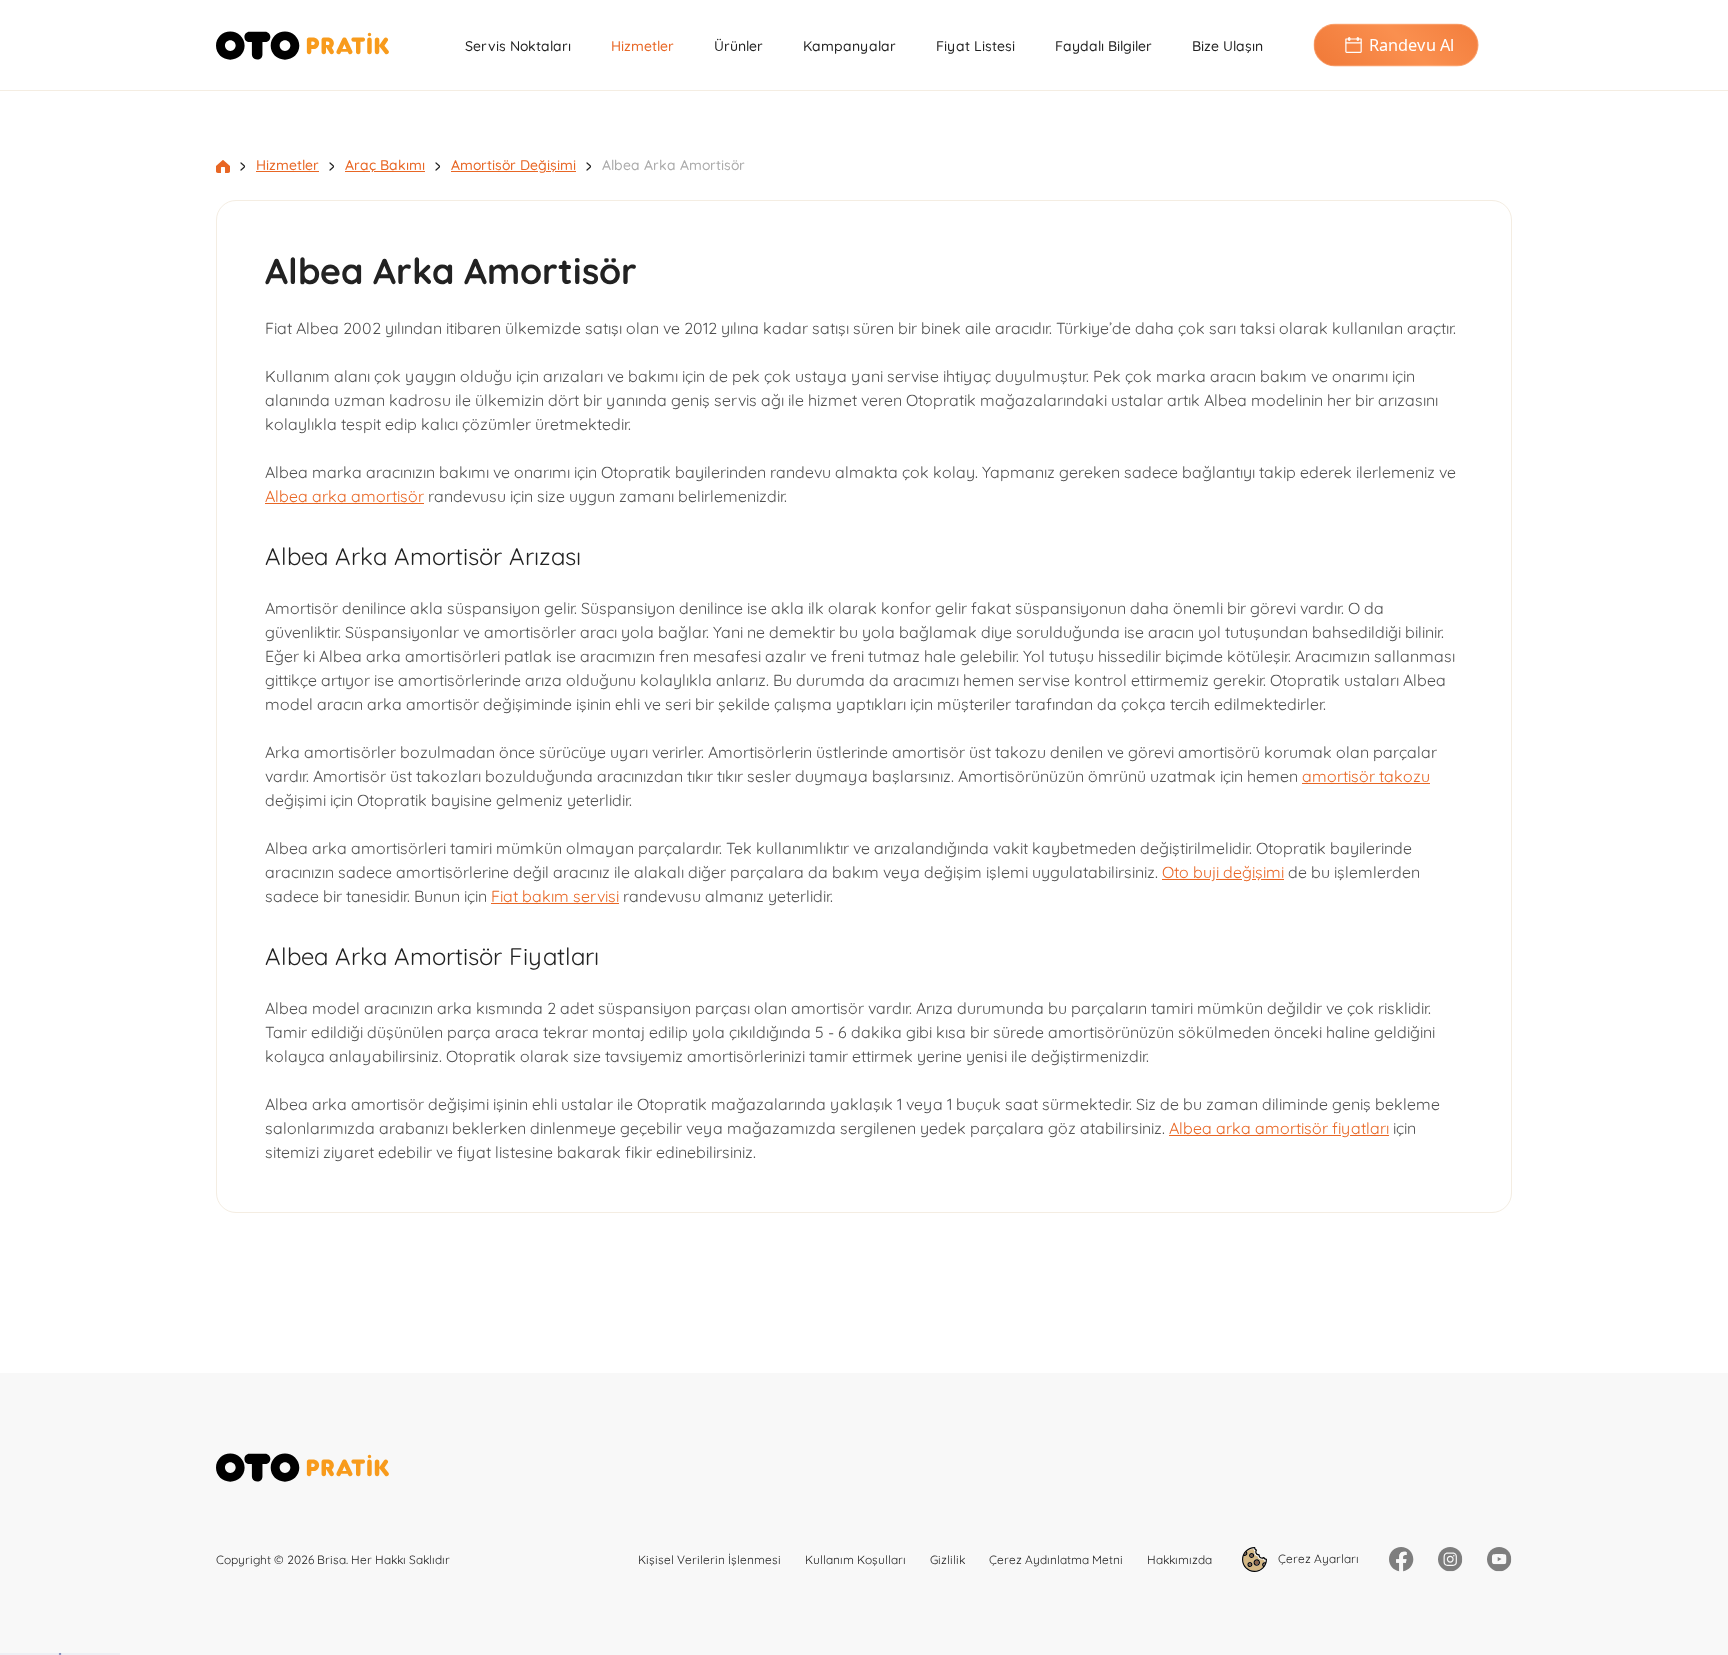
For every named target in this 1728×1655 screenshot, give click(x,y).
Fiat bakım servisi (555, 896)
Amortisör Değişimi (513, 165)
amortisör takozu (1366, 776)
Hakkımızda (1179, 1559)
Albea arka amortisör (344, 496)
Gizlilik (947, 1559)
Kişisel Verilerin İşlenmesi (709, 1559)
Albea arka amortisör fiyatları (1279, 1128)
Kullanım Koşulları (855, 1559)
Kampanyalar (849, 46)
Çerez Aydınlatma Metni (1056, 1559)
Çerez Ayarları (1317, 1558)
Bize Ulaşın (1227, 46)
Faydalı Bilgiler (1103, 46)
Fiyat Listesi (975, 46)
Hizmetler (642, 46)
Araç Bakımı (385, 165)
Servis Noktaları (518, 46)
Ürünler (738, 46)
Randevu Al (1411, 45)
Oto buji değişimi (1223, 872)
